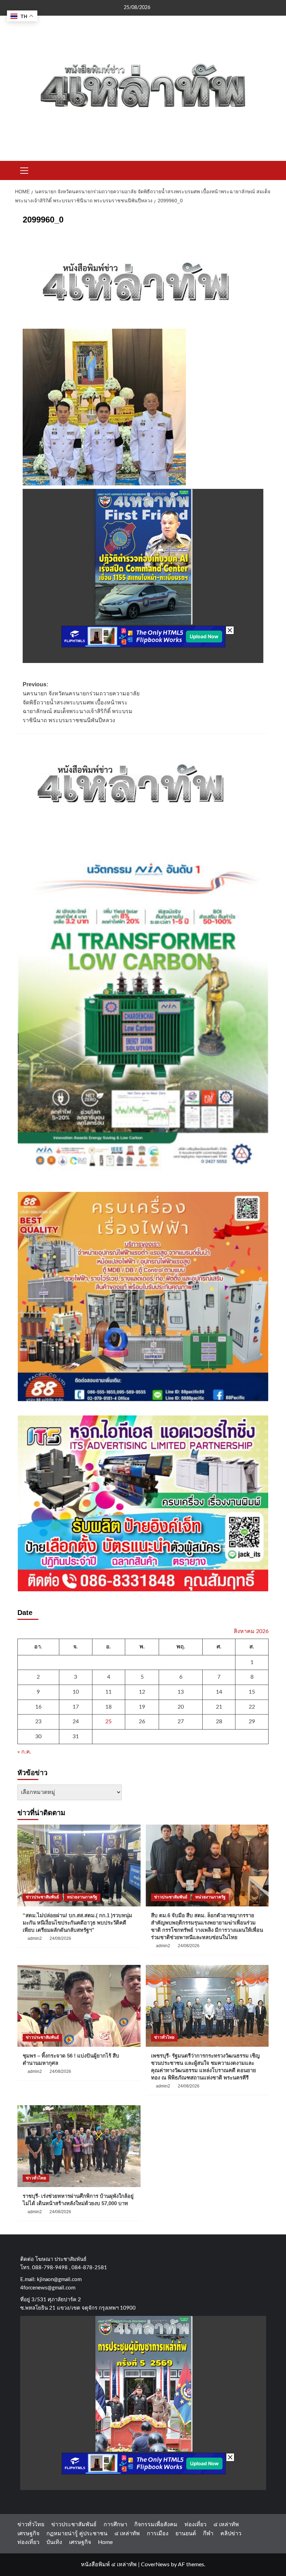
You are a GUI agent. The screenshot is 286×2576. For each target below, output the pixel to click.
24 (76, 1722)
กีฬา (208, 2534)
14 (219, 1692)
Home (105, 2542)
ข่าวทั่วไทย (164, 2037)
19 (142, 1707)
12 (142, 1692)
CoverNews (155, 2565)
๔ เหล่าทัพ (226, 2524)
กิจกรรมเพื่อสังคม (156, 2524)
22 (252, 1707)
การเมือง (158, 2534)
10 (76, 1692)
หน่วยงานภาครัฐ (82, 1897)
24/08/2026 (60, 1938)
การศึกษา (115, 2524)
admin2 (35, 1938)
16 (38, 1707)
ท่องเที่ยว (195, 2524)
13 (181, 1692)
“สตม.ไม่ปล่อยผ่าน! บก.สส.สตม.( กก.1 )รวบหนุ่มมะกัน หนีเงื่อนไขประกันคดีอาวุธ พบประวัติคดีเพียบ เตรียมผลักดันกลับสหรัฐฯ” (77, 1923)
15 (252, 1692)
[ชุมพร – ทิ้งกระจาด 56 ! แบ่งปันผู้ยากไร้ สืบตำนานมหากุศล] (79, 2006)
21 (219, 1707)
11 (108, 1692)
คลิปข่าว (231, 2534)
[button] (24, 170)
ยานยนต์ (186, 2534)
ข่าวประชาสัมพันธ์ (42, 1897)
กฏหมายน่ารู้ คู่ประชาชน (77, 2534)
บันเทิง (54, 2542)
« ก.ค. (24, 1752)
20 (181, 1707)
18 (108, 1707)
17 (76, 1707)
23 (38, 1722)
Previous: (81, 702)
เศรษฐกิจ (28, 2534)
